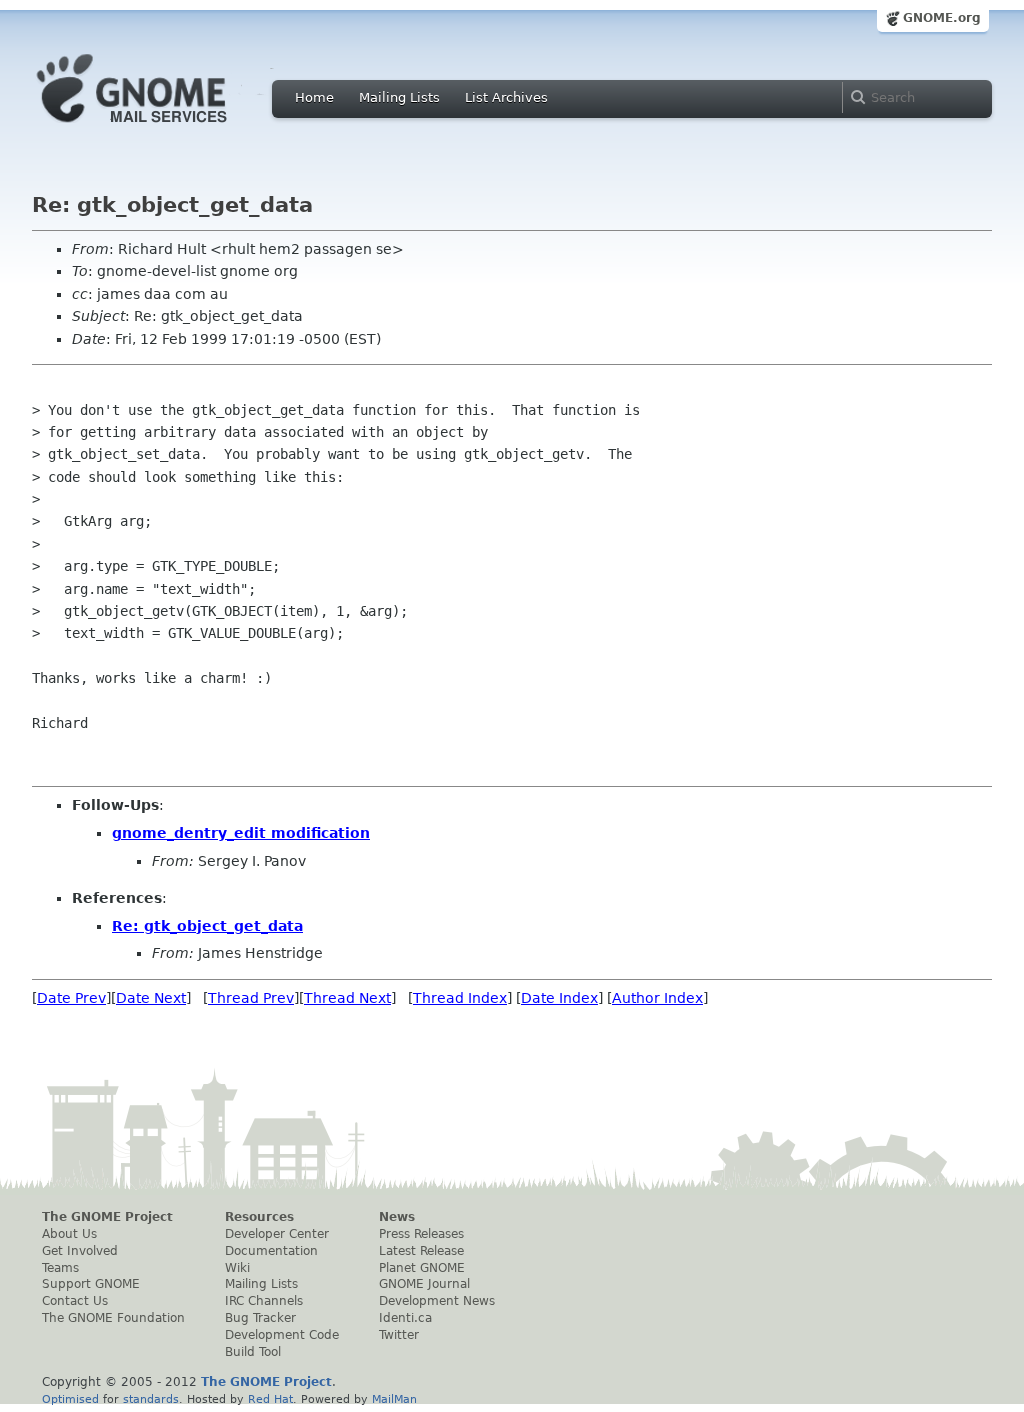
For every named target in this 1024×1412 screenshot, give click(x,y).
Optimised (70, 1399)
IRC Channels (264, 1301)
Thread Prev (251, 998)
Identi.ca (405, 1318)
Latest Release (421, 1251)
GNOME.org (942, 18)
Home (314, 97)
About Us (69, 1234)
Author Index (657, 998)
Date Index (559, 998)
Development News (437, 1301)
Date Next (151, 998)
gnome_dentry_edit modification (241, 833)
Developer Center (277, 1234)
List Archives (506, 97)
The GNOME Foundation (113, 1318)
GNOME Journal (424, 1284)
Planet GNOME (422, 1268)
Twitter (399, 1335)
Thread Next (347, 998)
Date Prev (71, 998)
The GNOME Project (107, 1217)
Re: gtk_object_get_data (207, 926)
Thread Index (460, 998)
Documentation (271, 1251)
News (397, 1217)
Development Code (282, 1335)
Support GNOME (91, 1284)
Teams (60, 1268)
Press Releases (421, 1234)
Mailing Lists (399, 97)
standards (151, 1399)
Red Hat (270, 1399)
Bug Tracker (260, 1318)
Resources (259, 1217)
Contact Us (75, 1301)
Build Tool (253, 1352)
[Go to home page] (162, 128)
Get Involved (80, 1251)
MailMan (394, 1399)
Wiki (237, 1268)
